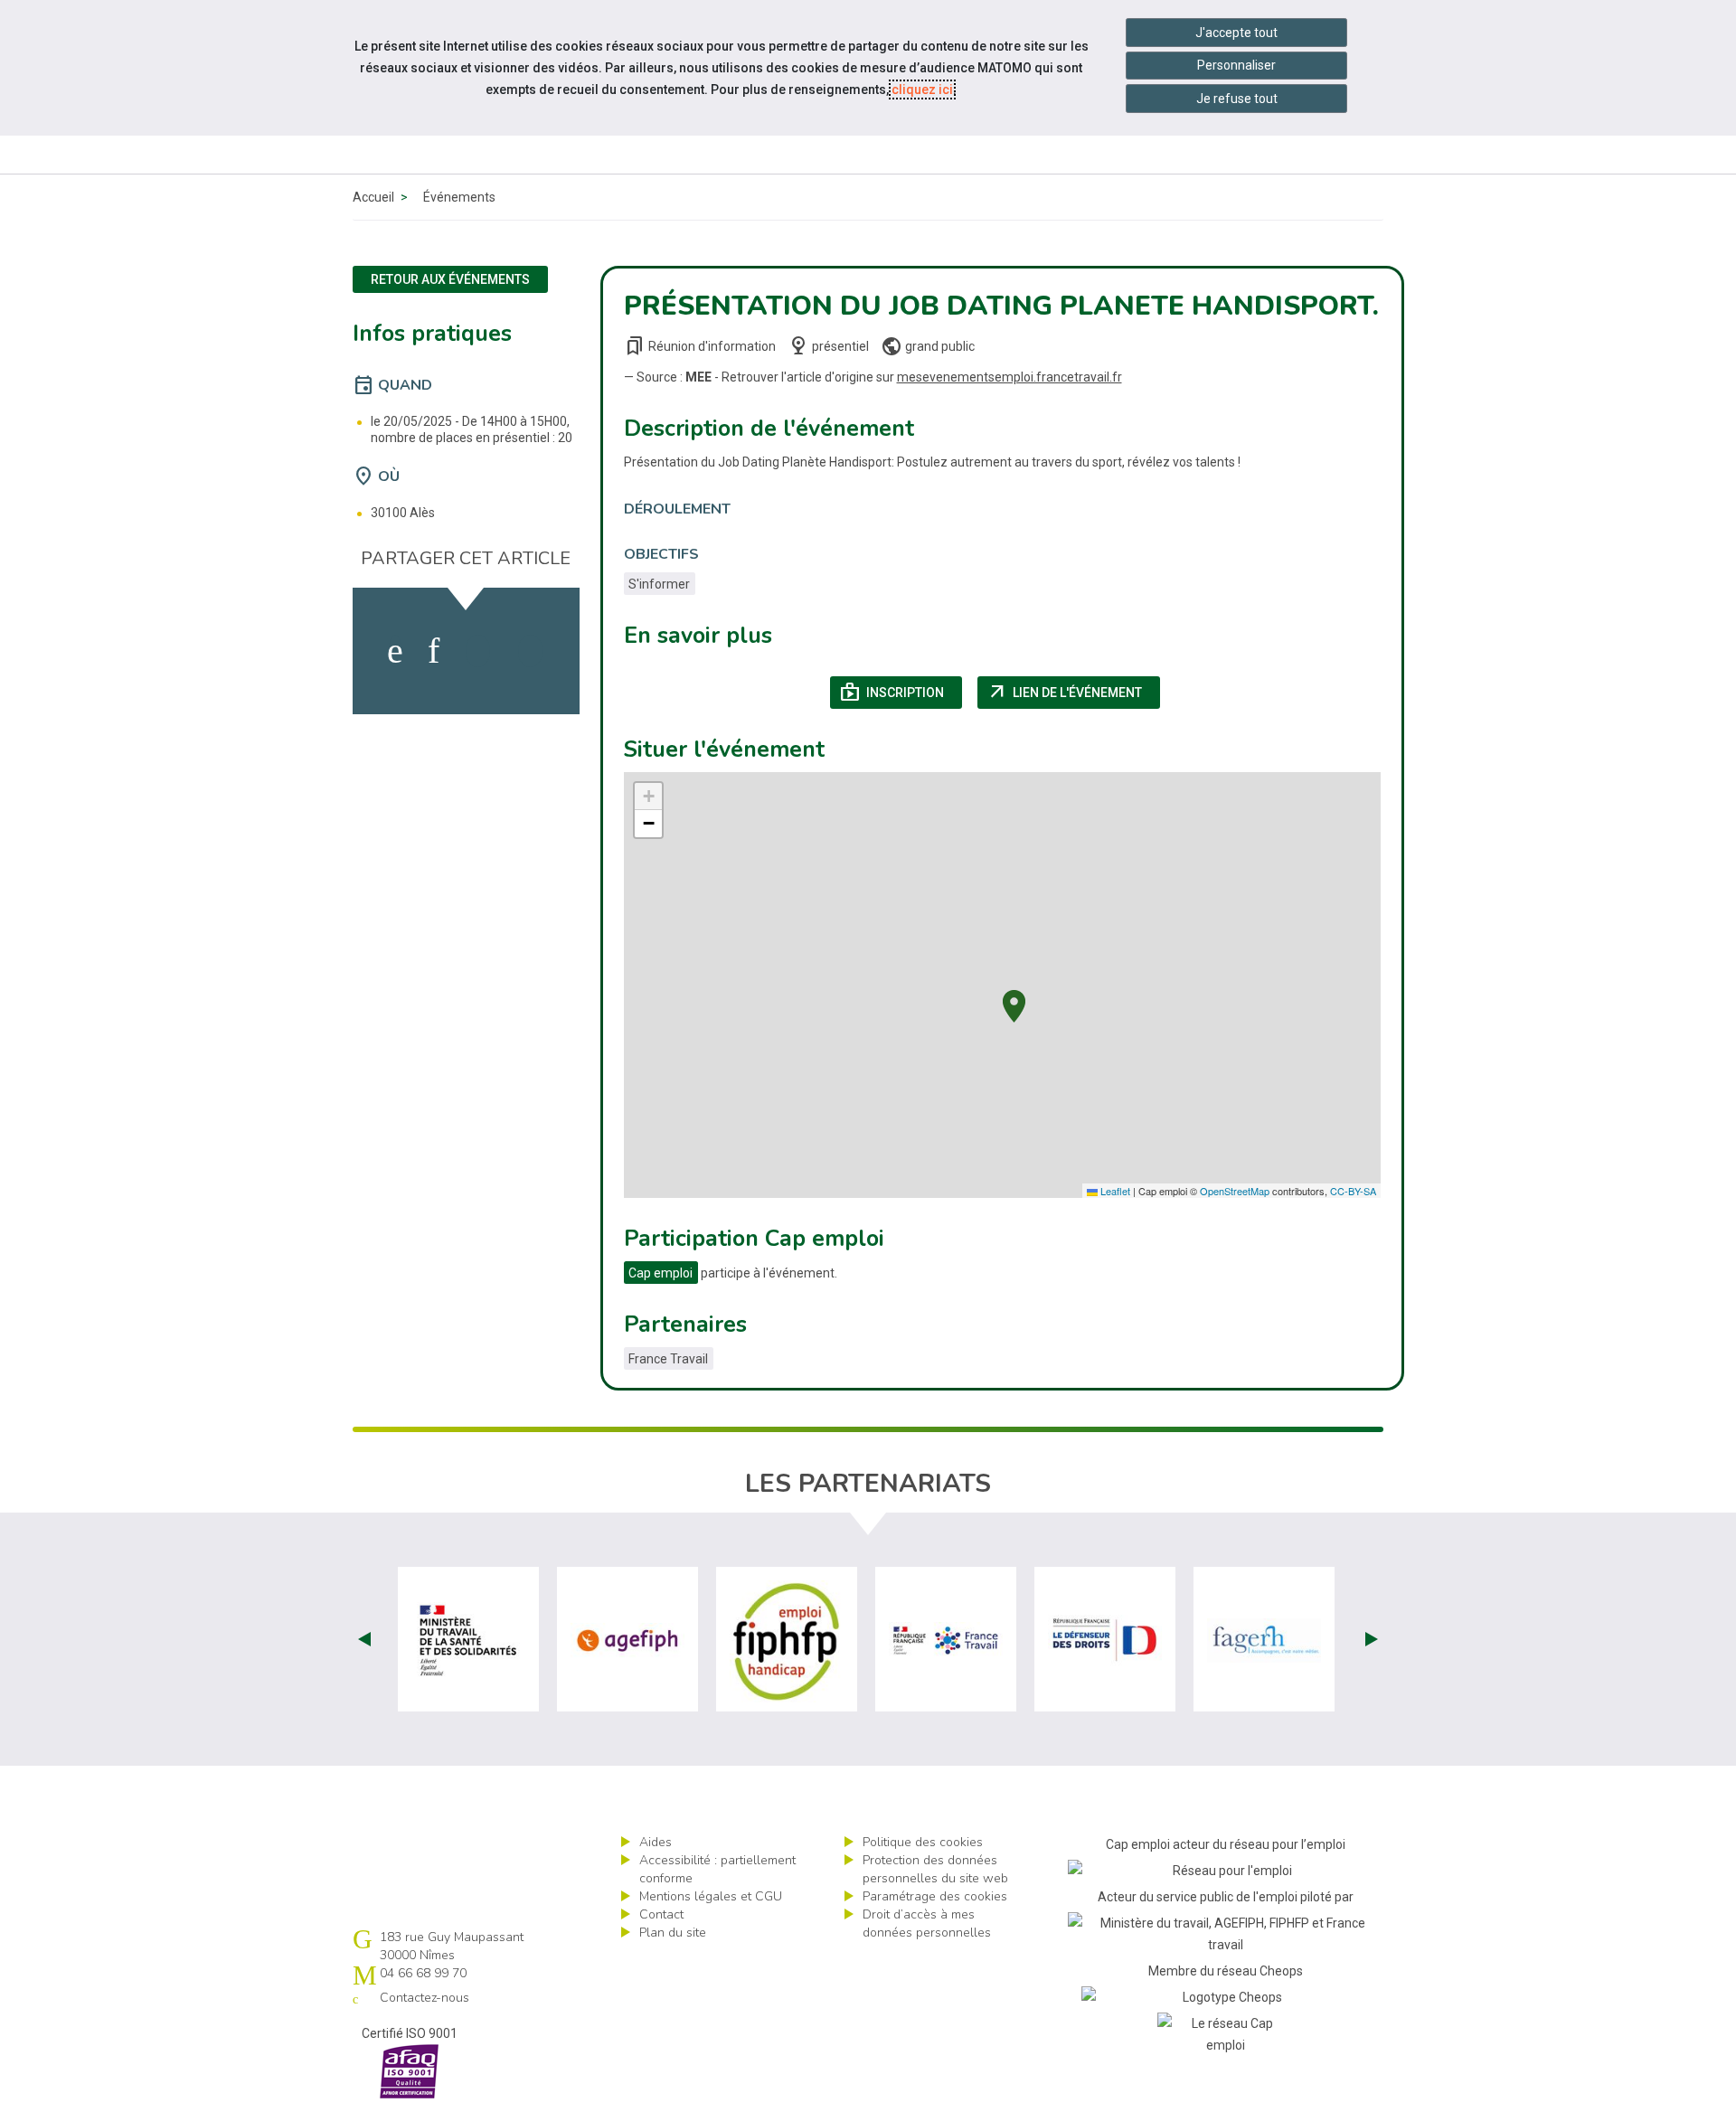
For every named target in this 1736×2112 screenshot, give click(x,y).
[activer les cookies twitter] (478, 651)
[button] (1014, 1004)
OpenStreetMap (1235, 1191)
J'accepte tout (1236, 33)
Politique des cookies (923, 1842)
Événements (459, 197)
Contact (661, 1914)
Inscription (901, 693)
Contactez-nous (425, 1998)
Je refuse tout (1237, 99)
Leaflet (1114, 1191)
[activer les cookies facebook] (395, 651)
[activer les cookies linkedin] (434, 651)
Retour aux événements (450, 279)
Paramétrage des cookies (935, 1896)
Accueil (373, 197)
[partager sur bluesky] (530, 651)
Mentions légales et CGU (711, 1896)
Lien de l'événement (1074, 693)
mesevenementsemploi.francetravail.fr (1010, 377)
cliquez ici (922, 90)
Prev (364, 1639)
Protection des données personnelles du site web (935, 1869)
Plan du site (673, 1933)
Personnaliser (1236, 65)
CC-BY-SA (1353, 1191)
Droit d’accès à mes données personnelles (927, 1923)
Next (1372, 1639)
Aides (656, 1842)
